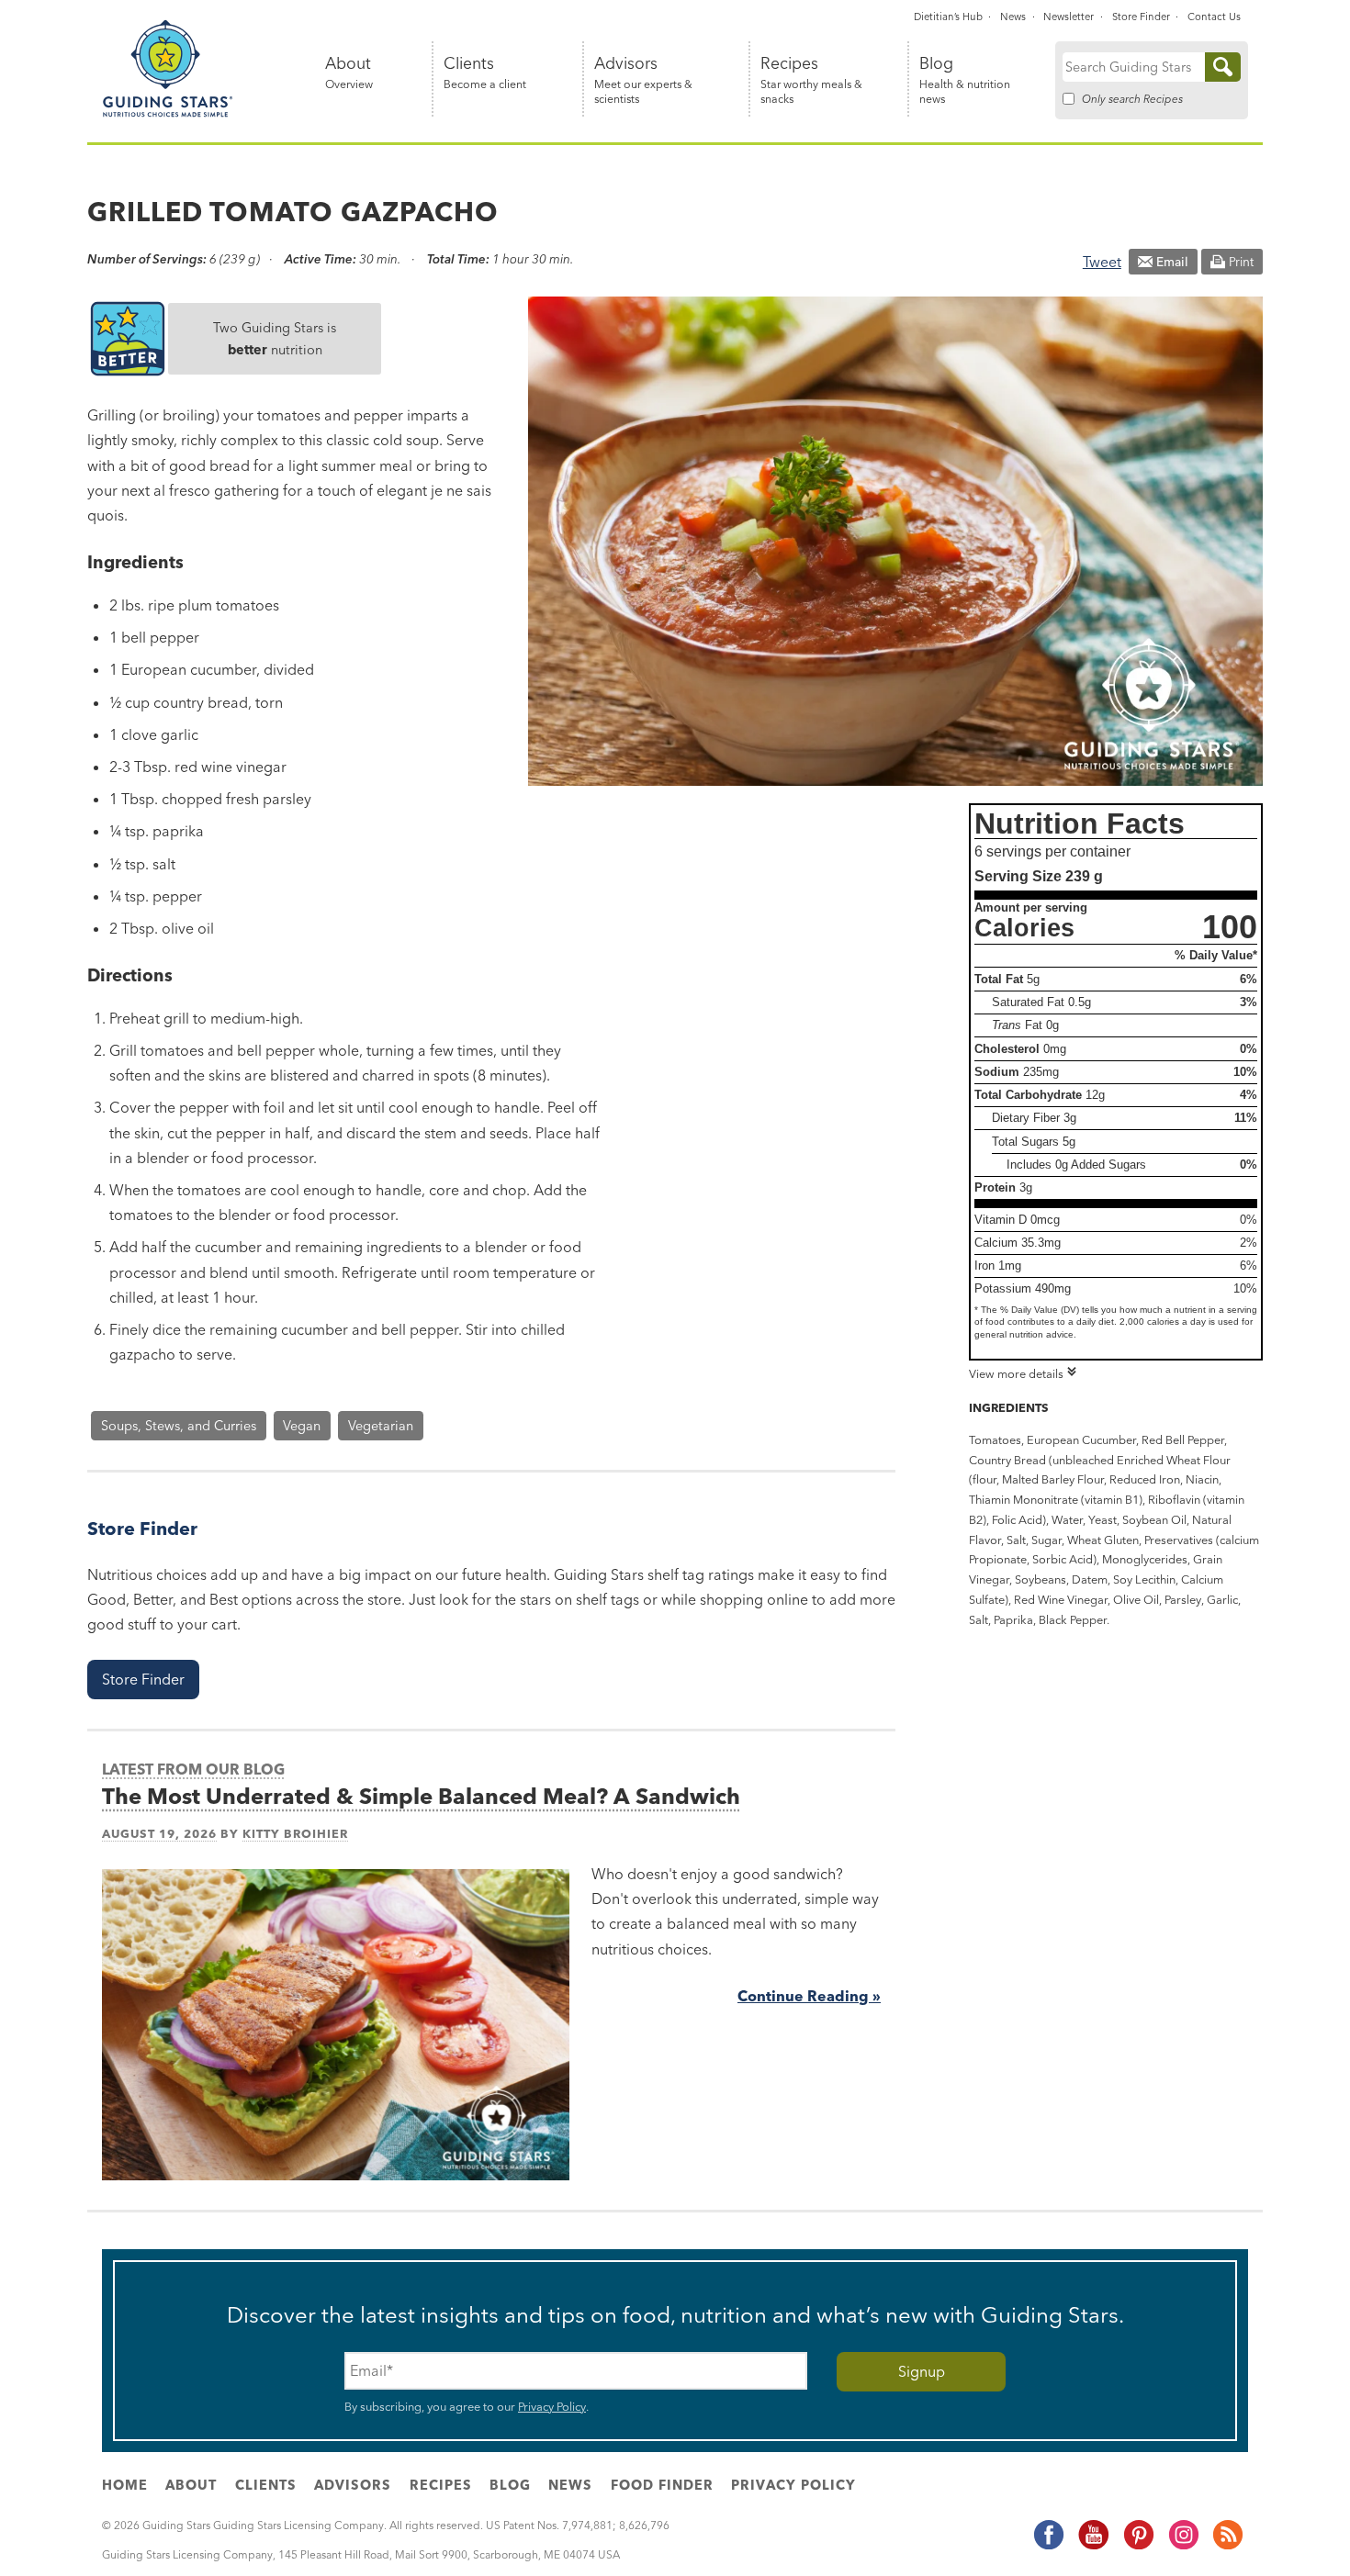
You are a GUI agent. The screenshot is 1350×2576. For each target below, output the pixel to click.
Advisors (643, 80)
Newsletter (1069, 17)
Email (1172, 262)
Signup (922, 2371)
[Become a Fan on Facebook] (1048, 2546)
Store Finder (1141, 17)
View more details (1016, 1373)
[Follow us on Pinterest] (1138, 2546)
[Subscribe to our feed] (1227, 2546)
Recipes (811, 80)
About (349, 73)
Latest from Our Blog (193, 1769)
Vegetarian (381, 1426)
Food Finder (662, 2485)
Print (1241, 262)
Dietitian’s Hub (948, 17)
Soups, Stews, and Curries (179, 1426)
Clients (485, 73)
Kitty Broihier (295, 1833)
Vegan (302, 1426)
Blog (965, 80)
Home (125, 2485)
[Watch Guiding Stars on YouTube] (1093, 2546)
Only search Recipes (1132, 99)
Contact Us (1214, 17)
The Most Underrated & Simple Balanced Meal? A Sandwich (421, 1796)
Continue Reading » (809, 1996)
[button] (143, 1680)
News (1013, 17)
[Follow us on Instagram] (1183, 2546)
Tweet (1102, 262)
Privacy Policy (552, 2406)
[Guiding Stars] (168, 114)
